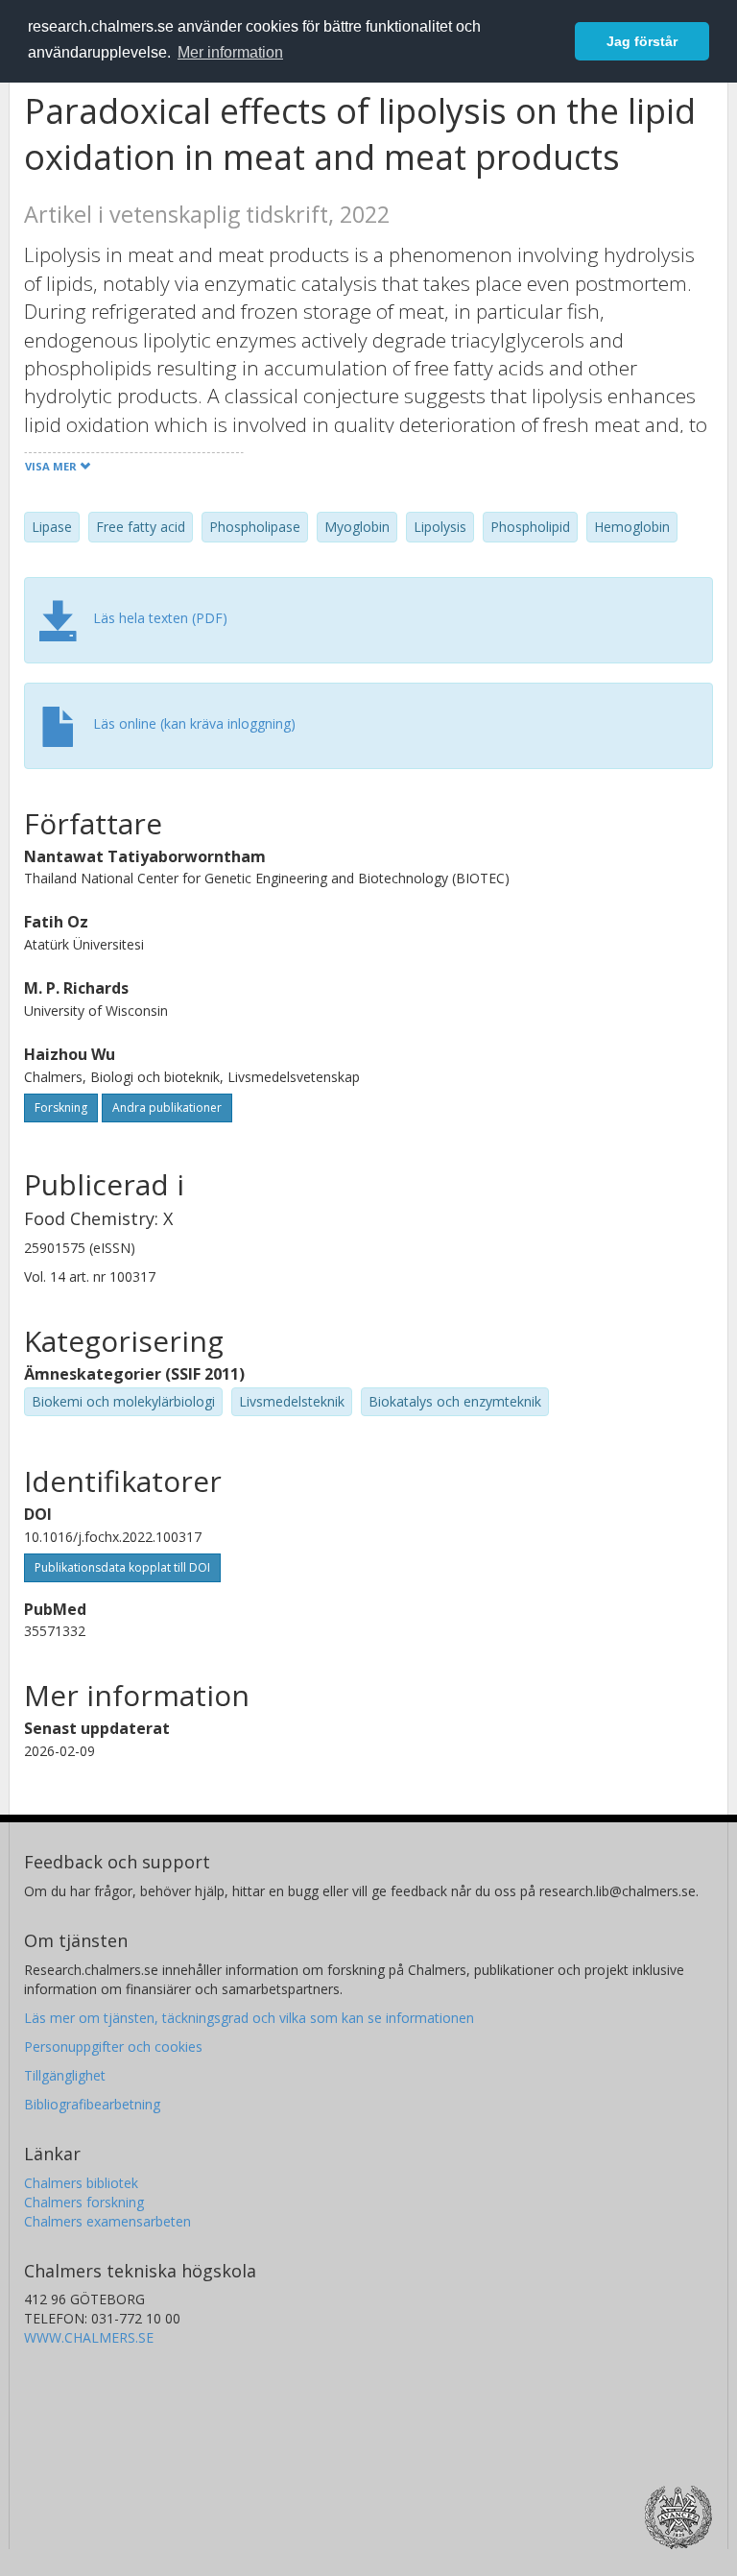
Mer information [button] (230, 52)
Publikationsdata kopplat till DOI (122, 1567)
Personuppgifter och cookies (113, 2046)
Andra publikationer (167, 1107)
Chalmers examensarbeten (107, 2221)
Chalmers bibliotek (81, 2183)
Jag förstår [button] (642, 41)
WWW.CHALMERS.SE (89, 2337)
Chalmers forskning (84, 2202)
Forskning (61, 1107)
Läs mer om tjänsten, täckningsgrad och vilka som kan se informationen (249, 2018)
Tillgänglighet (65, 2075)
